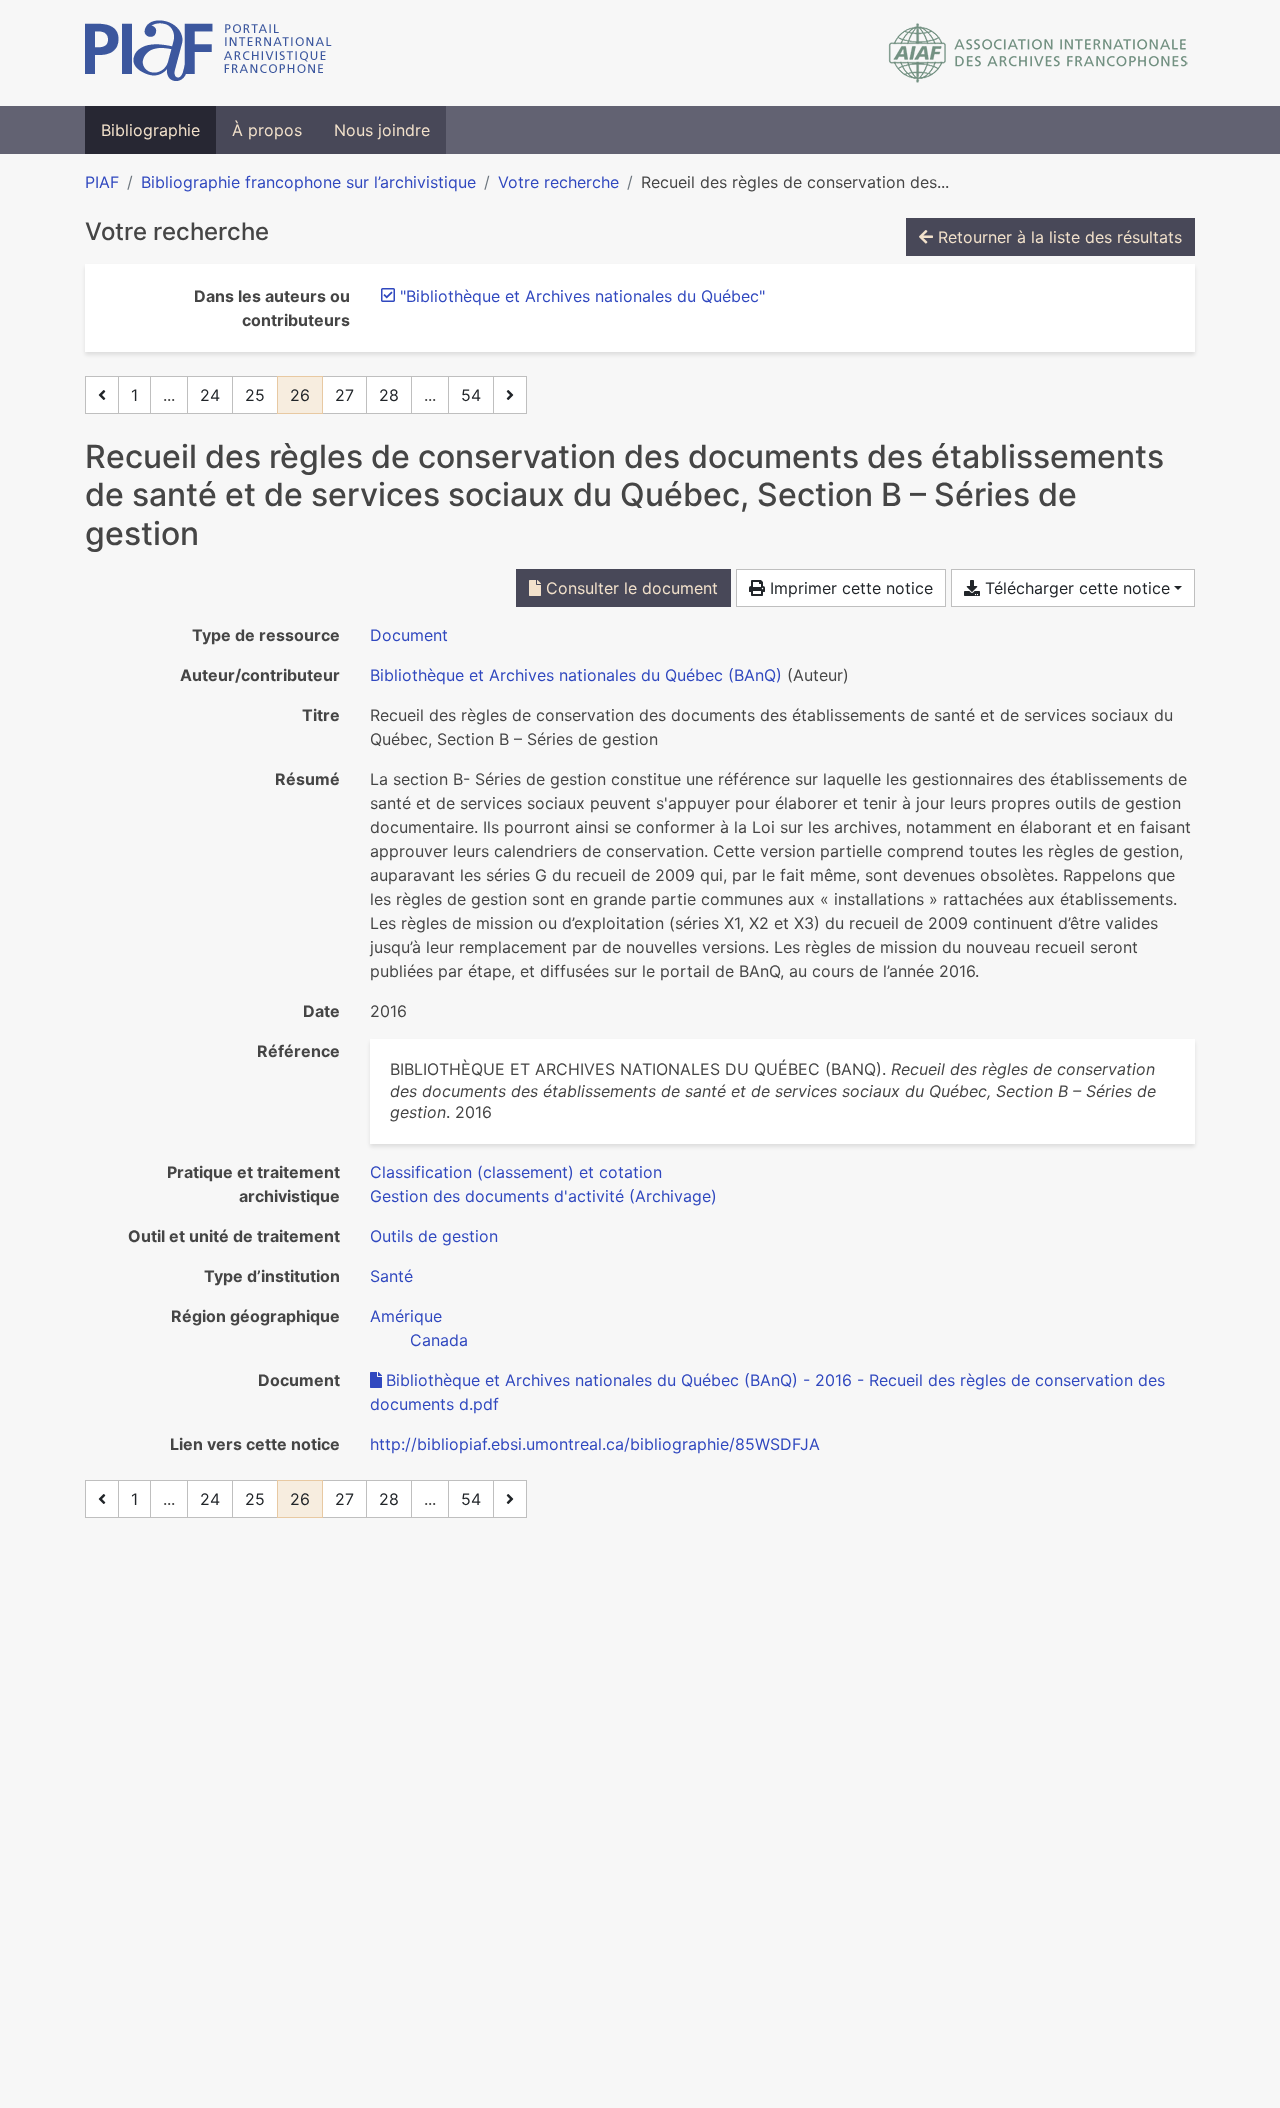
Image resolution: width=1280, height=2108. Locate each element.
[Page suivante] (510, 395)
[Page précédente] (102, 395)
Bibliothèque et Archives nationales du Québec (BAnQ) (576, 675)
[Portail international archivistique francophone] (208, 53)
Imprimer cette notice (849, 588)
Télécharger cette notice (1075, 588)
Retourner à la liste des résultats (1057, 237)
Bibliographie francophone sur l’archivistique (308, 182)
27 (344, 395)
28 (389, 395)
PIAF (102, 182)
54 (471, 395)
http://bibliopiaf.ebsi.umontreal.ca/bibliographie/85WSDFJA (595, 1444)
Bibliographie (150, 130)
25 (255, 395)
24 (210, 395)
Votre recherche (558, 182)
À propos (267, 130)
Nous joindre (382, 130)
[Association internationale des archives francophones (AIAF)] (1038, 53)
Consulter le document (629, 588)
